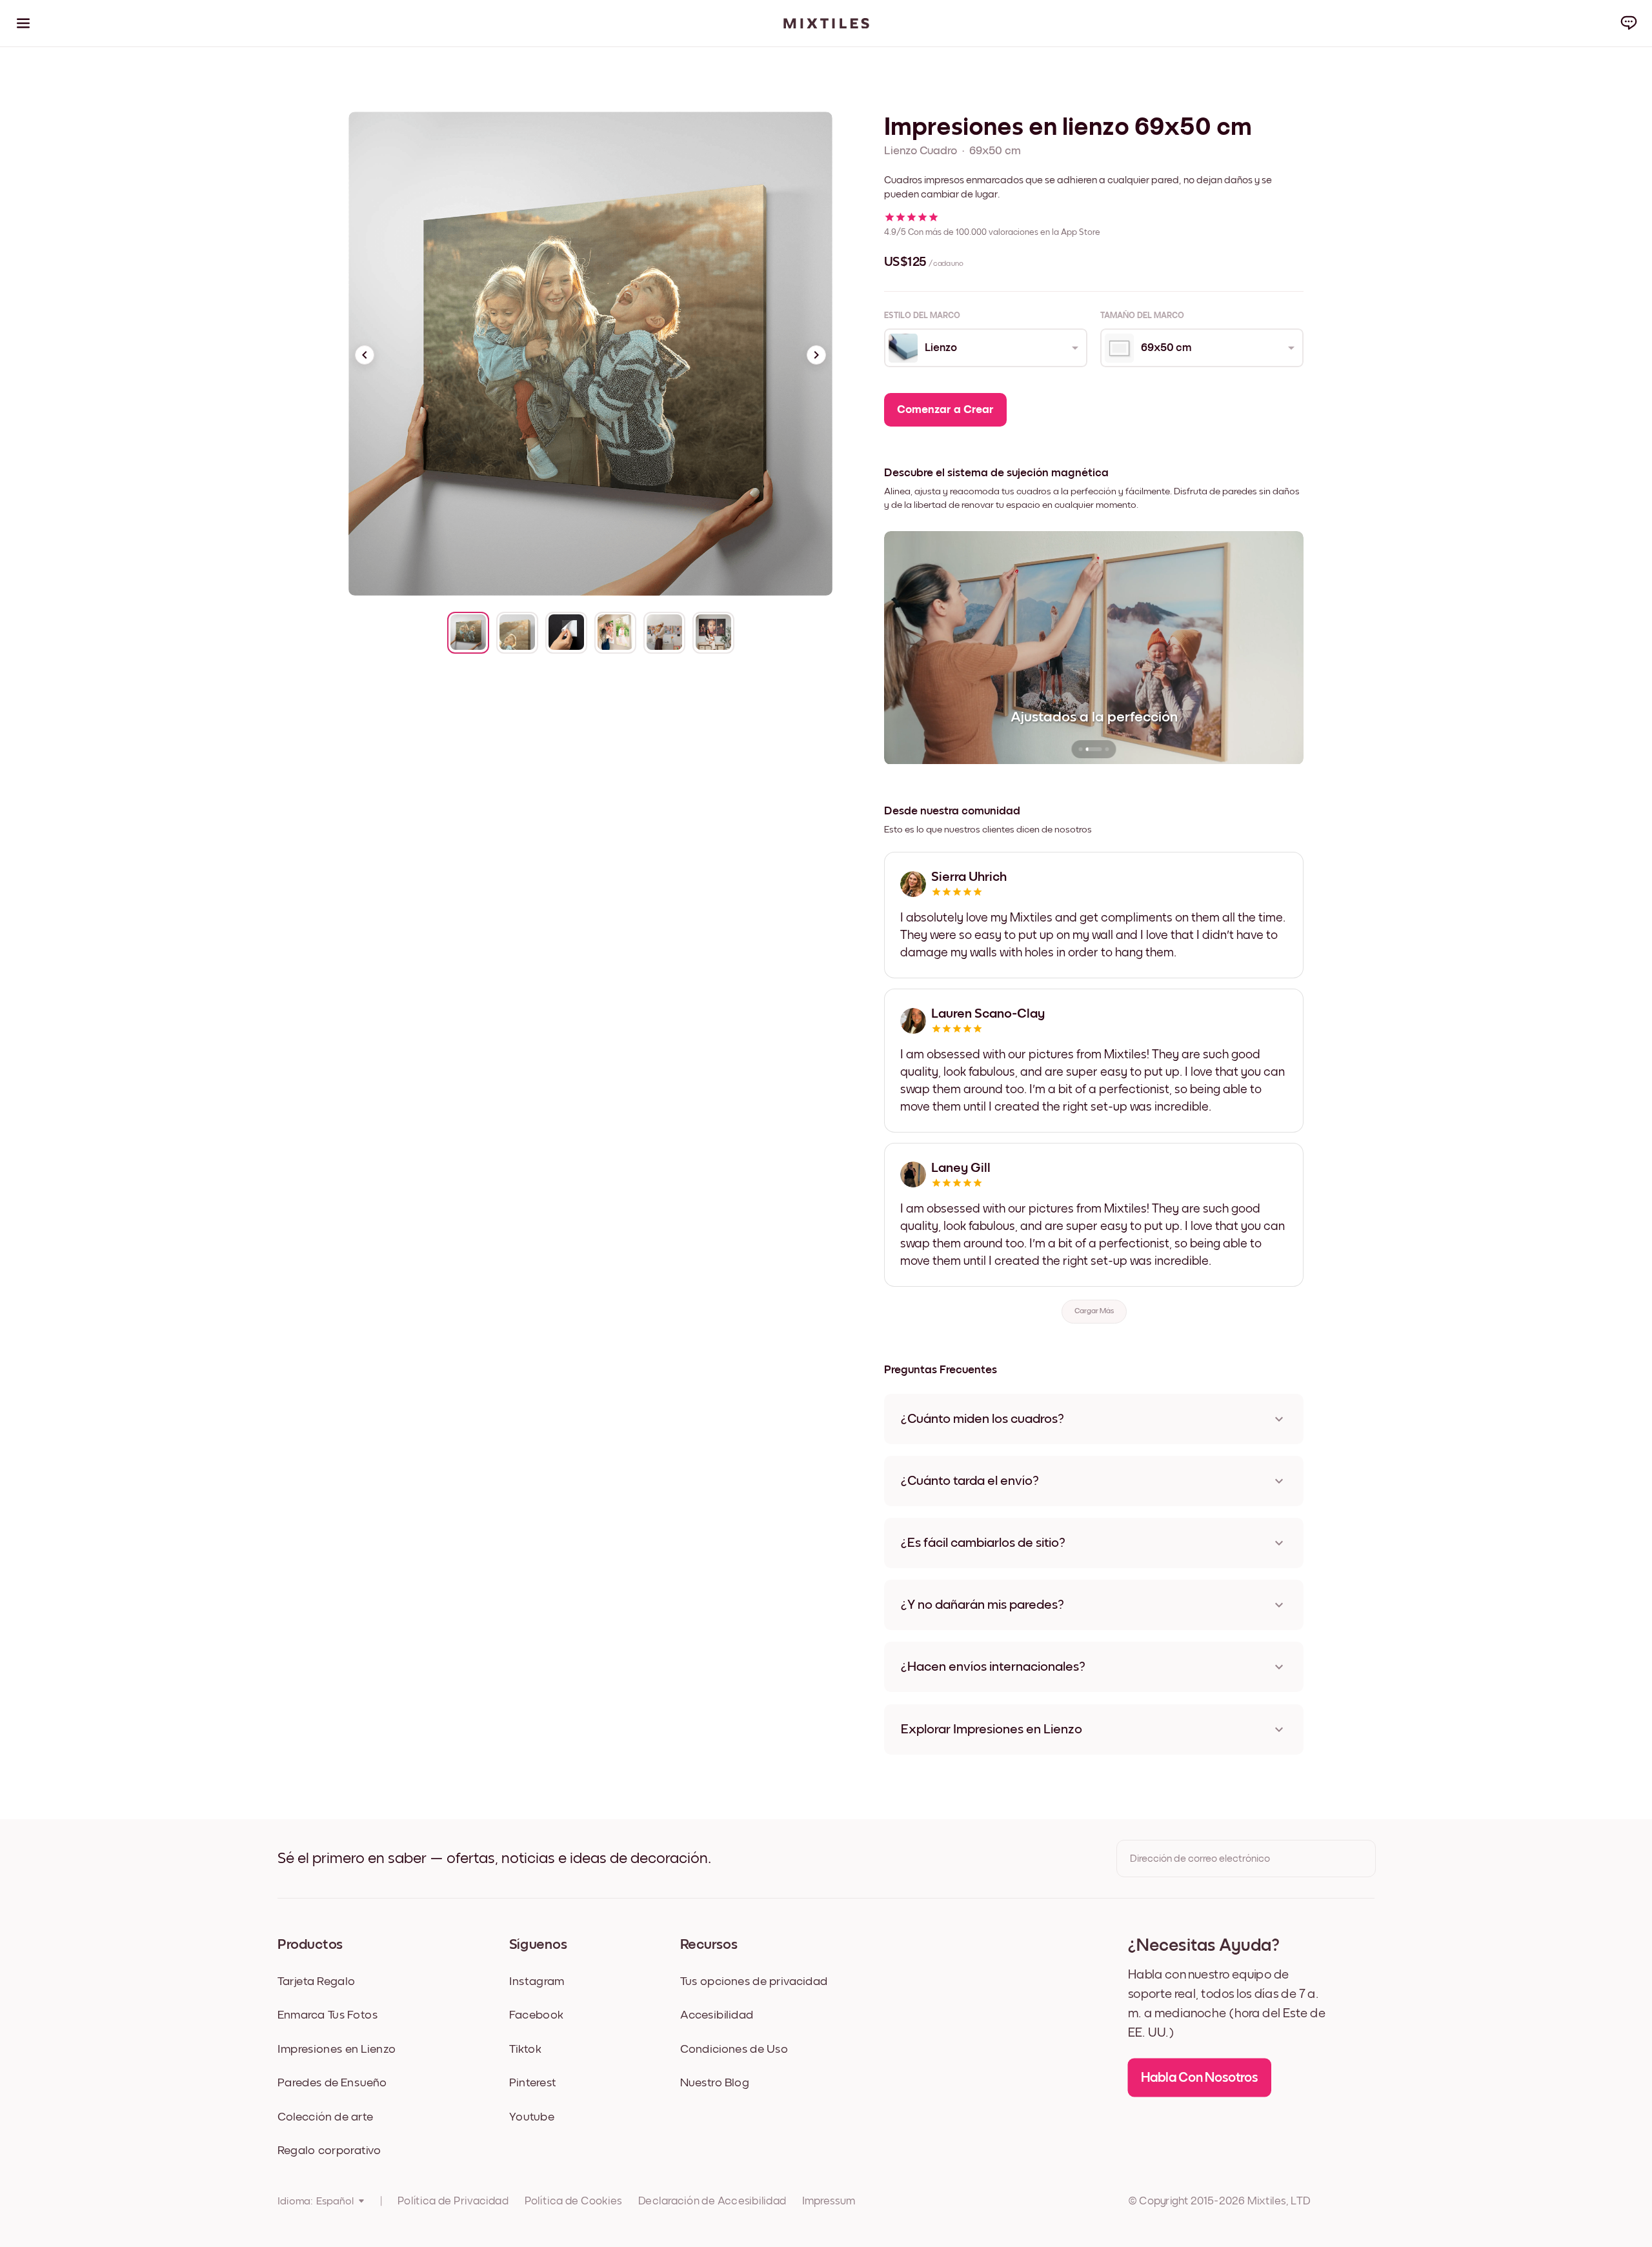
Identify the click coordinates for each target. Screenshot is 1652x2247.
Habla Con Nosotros (1200, 2077)
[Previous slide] (365, 355)
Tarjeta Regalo (316, 1981)
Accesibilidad (717, 2015)
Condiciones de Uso (734, 2049)
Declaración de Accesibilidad (712, 2201)
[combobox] (985, 348)
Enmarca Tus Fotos (328, 2015)
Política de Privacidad (453, 2201)
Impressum (829, 2201)
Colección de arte (325, 2116)
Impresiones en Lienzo (337, 2049)
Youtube (532, 2116)
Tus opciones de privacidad (754, 1981)
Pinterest (533, 2083)
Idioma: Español (316, 2201)
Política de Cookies (573, 2201)
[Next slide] (816, 355)
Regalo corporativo (329, 2151)
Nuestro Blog (715, 2083)
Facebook (536, 2015)
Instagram (537, 1981)
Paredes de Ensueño (332, 2083)
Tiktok (525, 2049)
